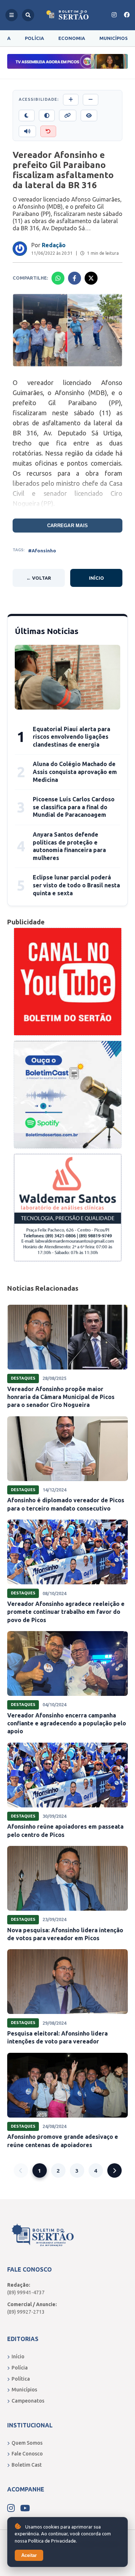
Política (21, 2379)
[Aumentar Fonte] (71, 100)
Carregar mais (67, 526)
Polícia (34, 38)
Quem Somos (27, 2443)
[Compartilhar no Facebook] (75, 278)
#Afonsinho (42, 551)
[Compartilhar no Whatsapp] (58, 278)
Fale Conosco (27, 2454)
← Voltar (39, 578)
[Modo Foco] (89, 116)
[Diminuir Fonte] (91, 100)
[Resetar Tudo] (48, 131)
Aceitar (29, 2555)
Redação (54, 245)
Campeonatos (28, 2401)
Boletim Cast (27, 2465)
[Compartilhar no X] (91, 278)
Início (96, 578)
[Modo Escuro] (27, 116)
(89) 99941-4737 (26, 2292)
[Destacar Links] (68, 116)
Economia (72, 38)
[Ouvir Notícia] (27, 131)
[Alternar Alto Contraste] (47, 116)
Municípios (114, 38)
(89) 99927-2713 (26, 2312)
